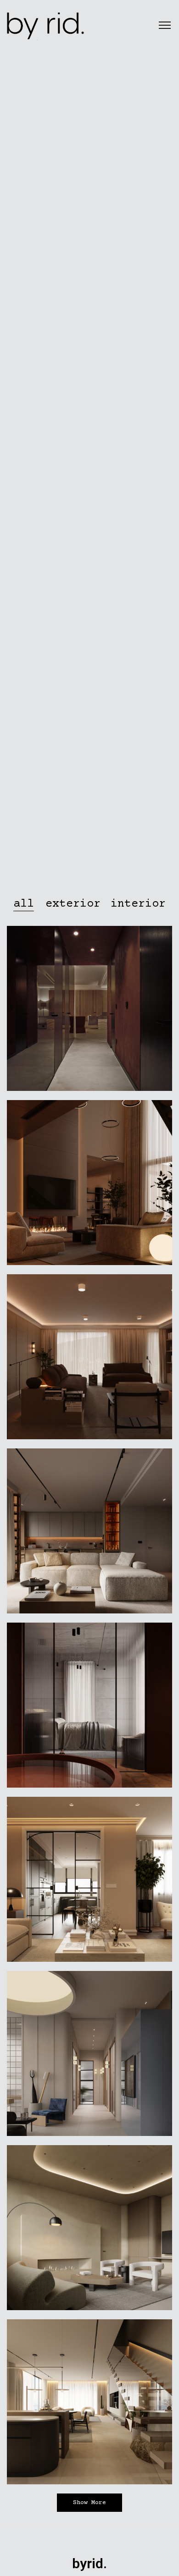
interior (89, 1024)
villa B (89, 1709)
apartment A (89, 1883)
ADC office (89, 2231)
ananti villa (89, 1186)
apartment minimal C (89, 1534)
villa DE (89, 1360)
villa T (89, 2405)
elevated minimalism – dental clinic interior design (89, 2057)
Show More (89, 2503)
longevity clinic (89, 1012)
